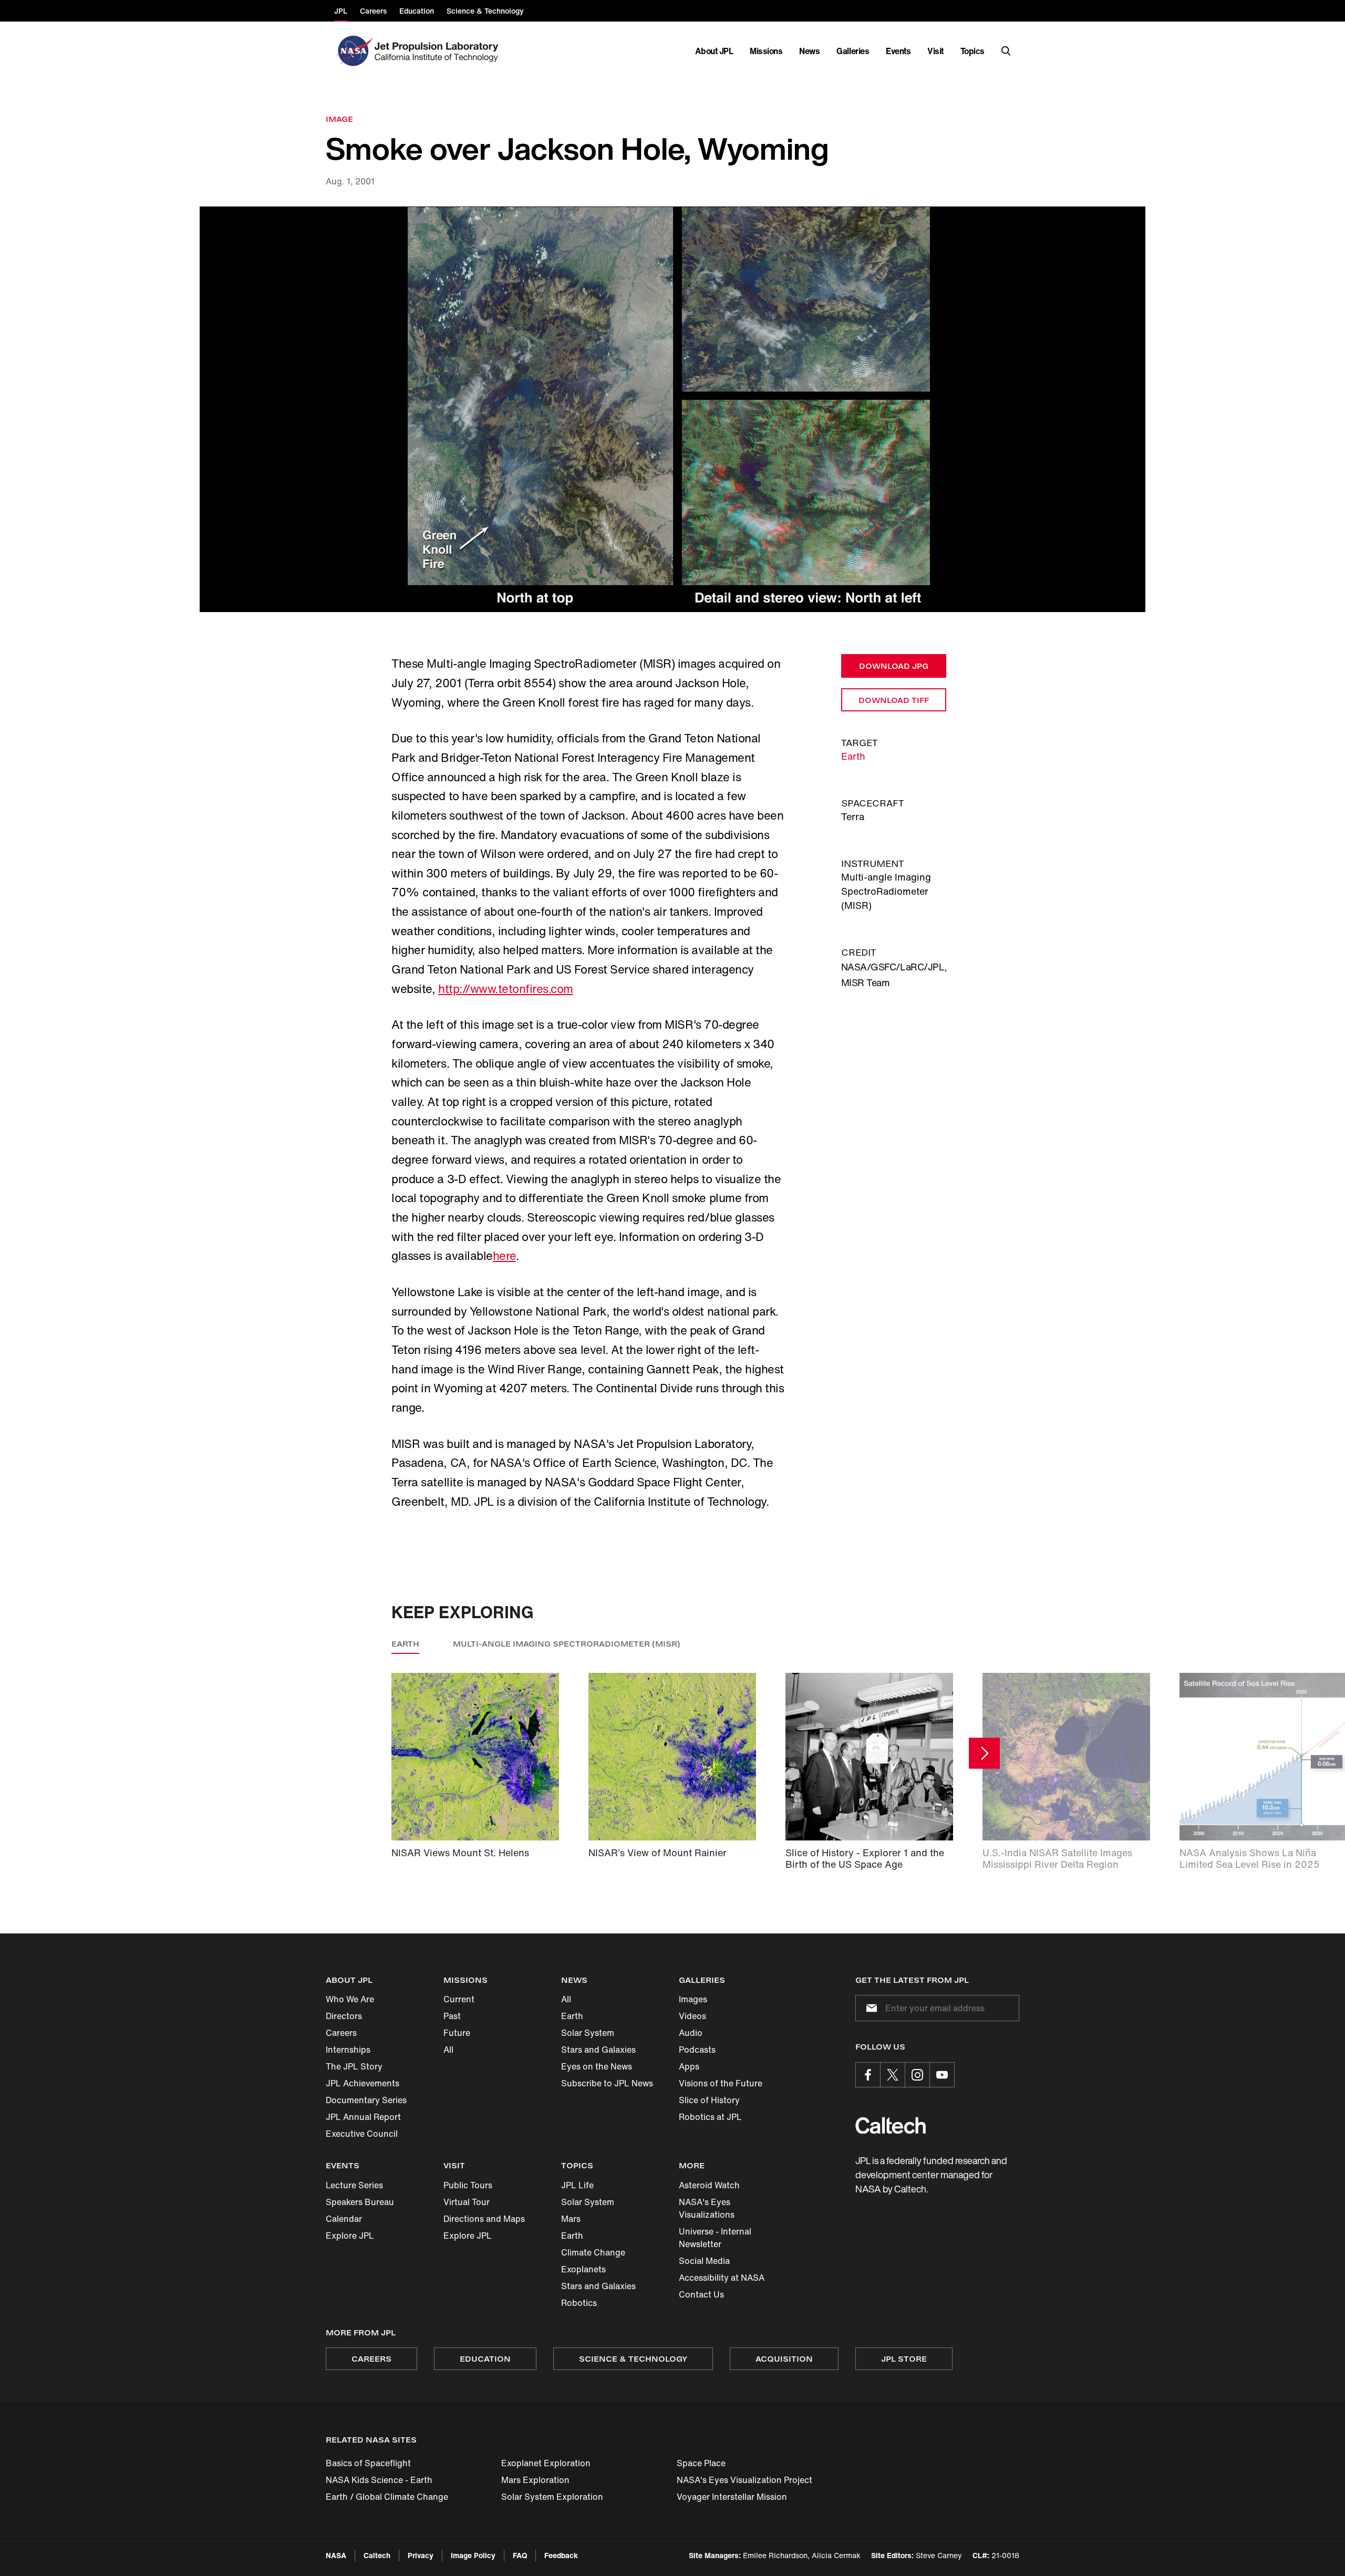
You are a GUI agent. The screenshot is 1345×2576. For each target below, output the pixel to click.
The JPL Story (354, 2066)
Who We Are (350, 1999)
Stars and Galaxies (598, 2050)
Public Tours (468, 2185)
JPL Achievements (363, 2083)
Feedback (561, 2555)
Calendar (344, 2219)
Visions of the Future (721, 2083)
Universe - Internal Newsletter (715, 2238)
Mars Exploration (535, 2480)
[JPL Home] (438, 51)
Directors (344, 2016)
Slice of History (709, 2100)
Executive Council (362, 2134)
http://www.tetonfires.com (506, 989)
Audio (691, 2033)
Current (459, 1999)
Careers (341, 2033)
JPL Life (577, 2185)
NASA (336, 2555)
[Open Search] (1006, 51)
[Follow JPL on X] (893, 2075)
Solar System (588, 2033)
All (448, 2050)
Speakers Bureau (360, 2202)
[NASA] (353, 51)
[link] (672, 410)
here (504, 1256)
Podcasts (697, 2050)
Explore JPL (350, 2236)
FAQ (520, 2555)
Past (452, 2016)
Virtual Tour (467, 2202)
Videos (692, 2016)
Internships (348, 2050)
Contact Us (701, 2294)
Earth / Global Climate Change (387, 2497)
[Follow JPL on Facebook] (868, 2075)
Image (339, 119)
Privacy (421, 2555)
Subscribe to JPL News (607, 2083)
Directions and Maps (484, 2219)
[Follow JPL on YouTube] (942, 2075)
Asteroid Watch (709, 2185)
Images (693, 1999)
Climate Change (593, 2252)
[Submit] (870, 2008)
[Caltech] (891, 2125)
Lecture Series (354, 2185)
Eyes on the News (597, 2066)
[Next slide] (984, 1753)
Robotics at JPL (710, 2117)
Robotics (579, 2303)
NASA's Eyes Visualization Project (744, 2480)
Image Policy (473, 2555)
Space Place (701, 2463)
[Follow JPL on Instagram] (917, 2075)
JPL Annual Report (363, 2117)
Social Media (704, 2261)
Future (457, 2033)
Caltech (377, 2555)
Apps (689, 2066)
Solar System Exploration (552, 2497)
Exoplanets (583, 2269)
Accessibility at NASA (722, 2278)
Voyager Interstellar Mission (732, 2497)
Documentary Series (366, 2100)
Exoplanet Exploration (546, 2463)
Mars (571, 2219)
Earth (853, 756)
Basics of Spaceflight (368, 2463)
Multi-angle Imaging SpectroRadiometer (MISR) (567, 1644)
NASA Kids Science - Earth (379, 2480)
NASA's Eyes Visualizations (707, 2208)
